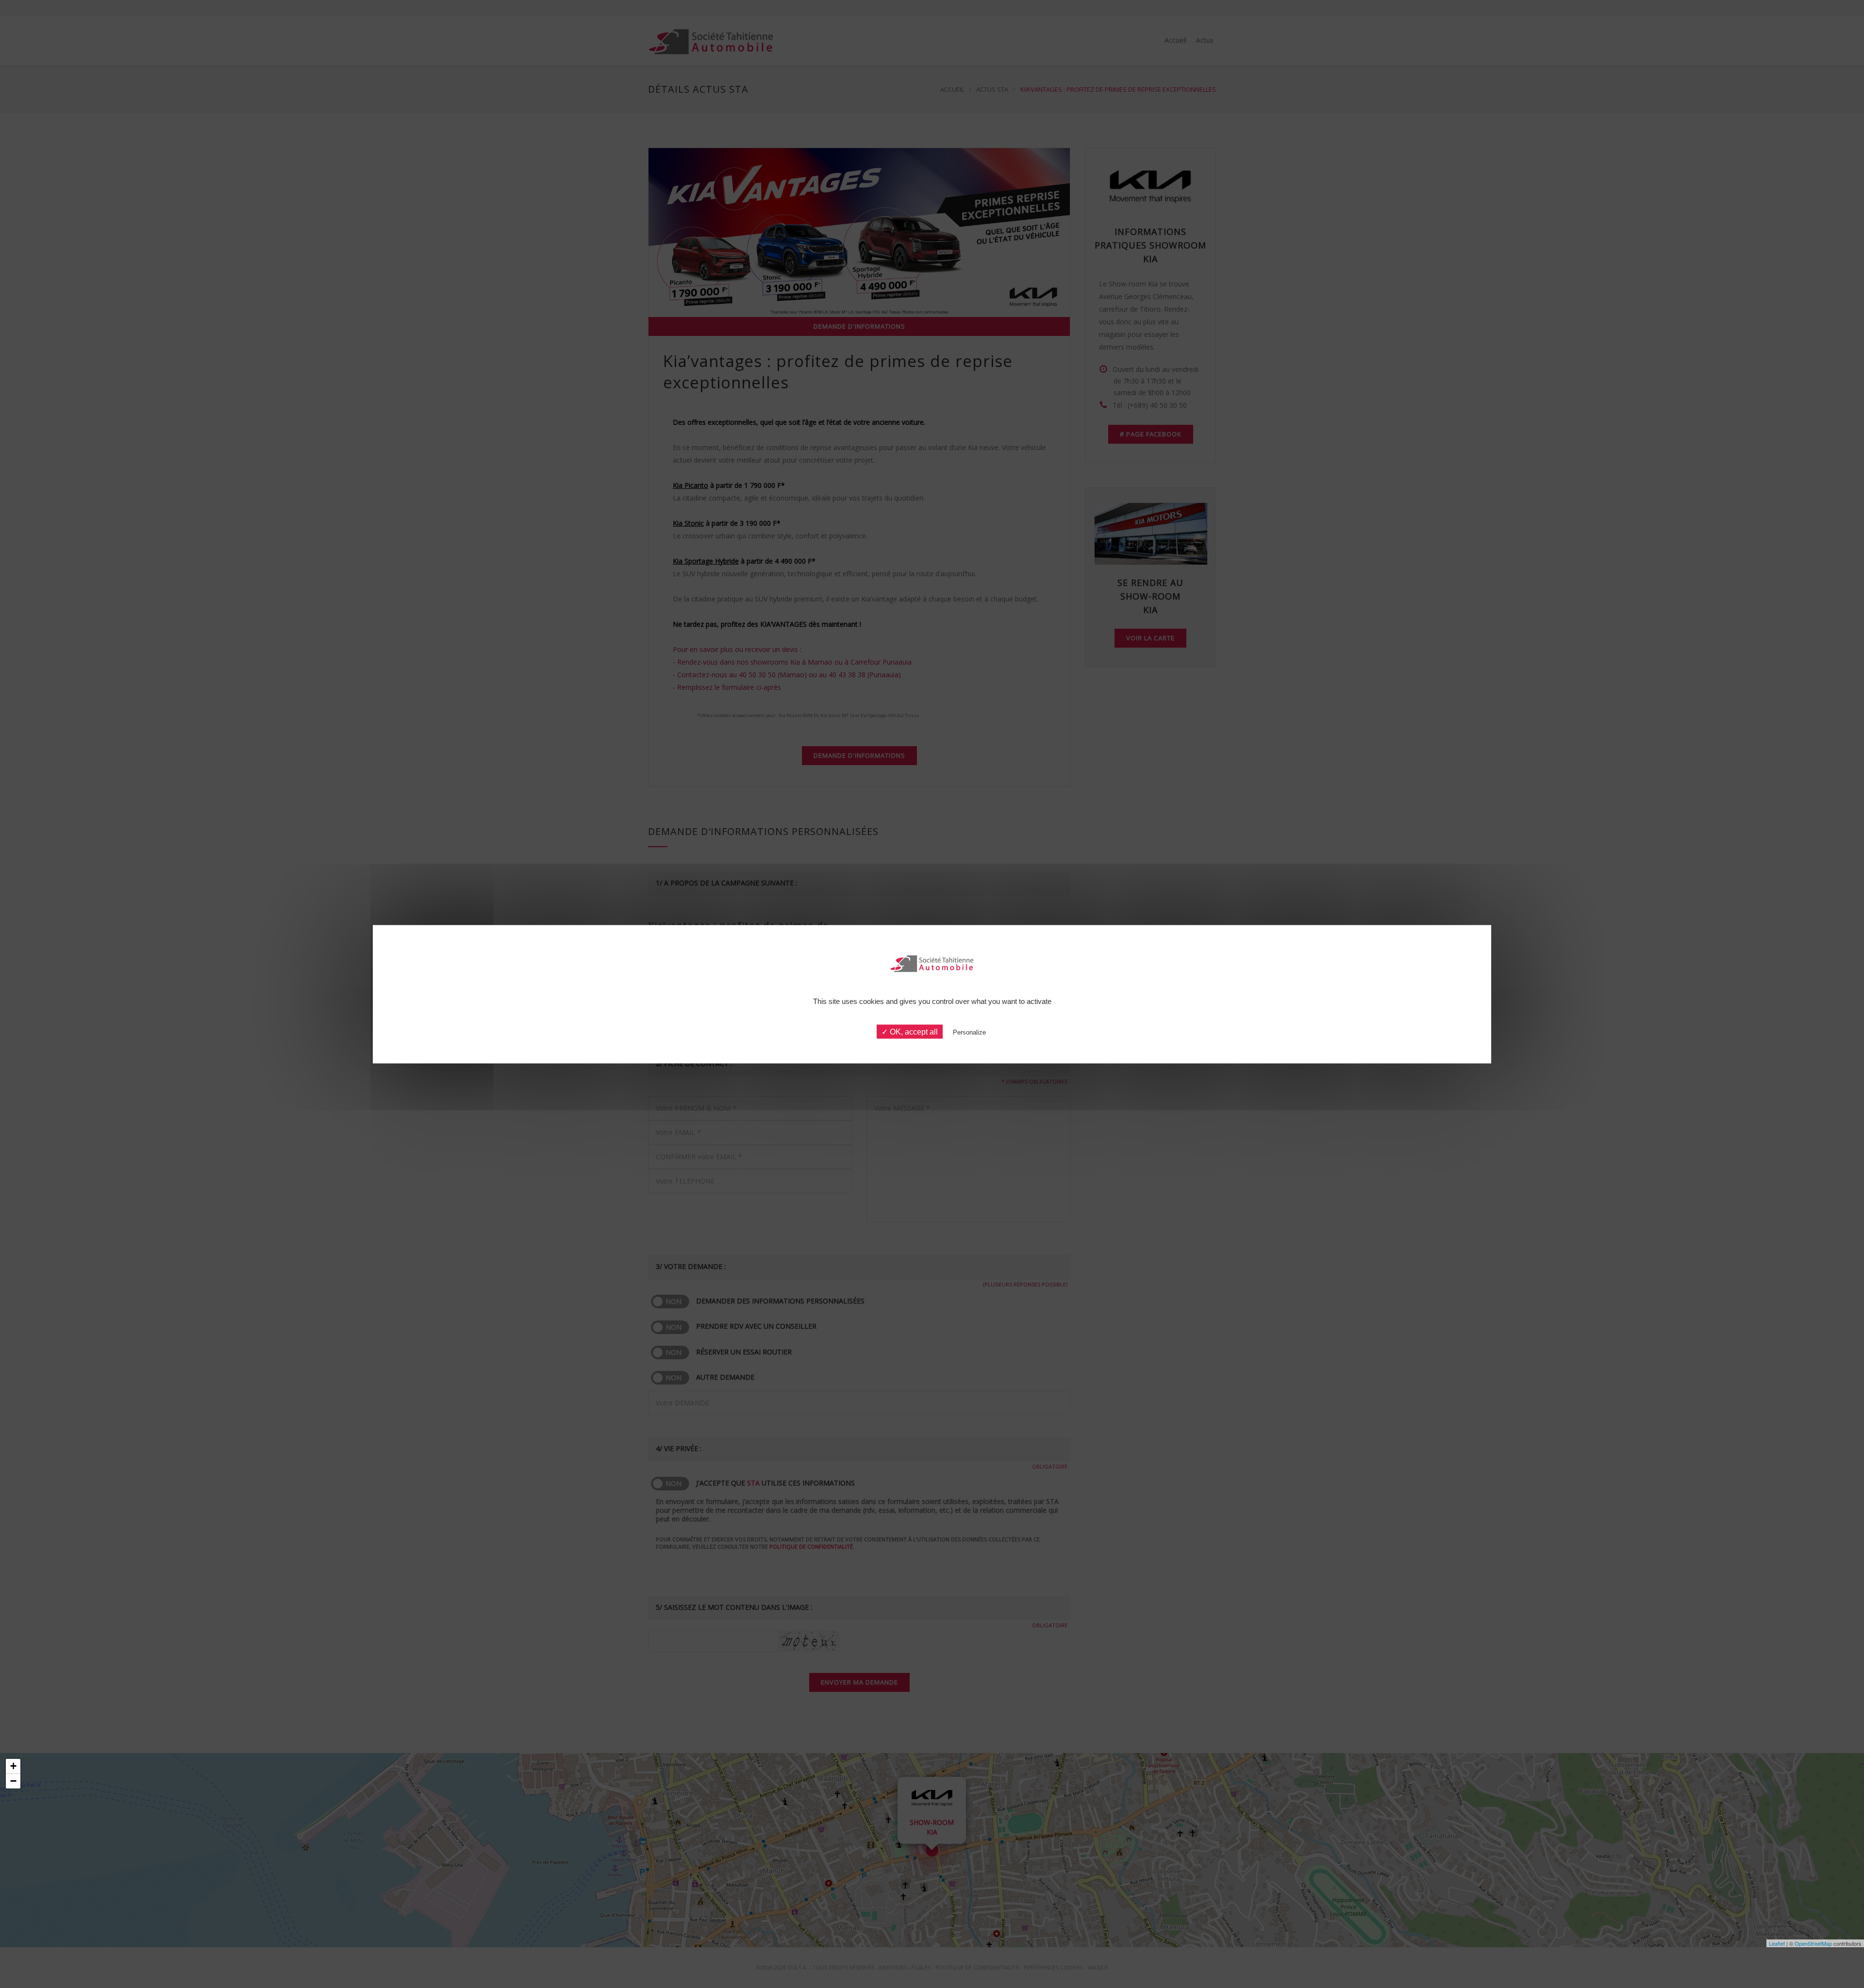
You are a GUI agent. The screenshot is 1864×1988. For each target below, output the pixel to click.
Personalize (969, 1032)
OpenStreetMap (1813, 1943)
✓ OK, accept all (910, 1031)
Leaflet (1777, 1943)
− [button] (13, 1781)
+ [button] (13, 1766)
